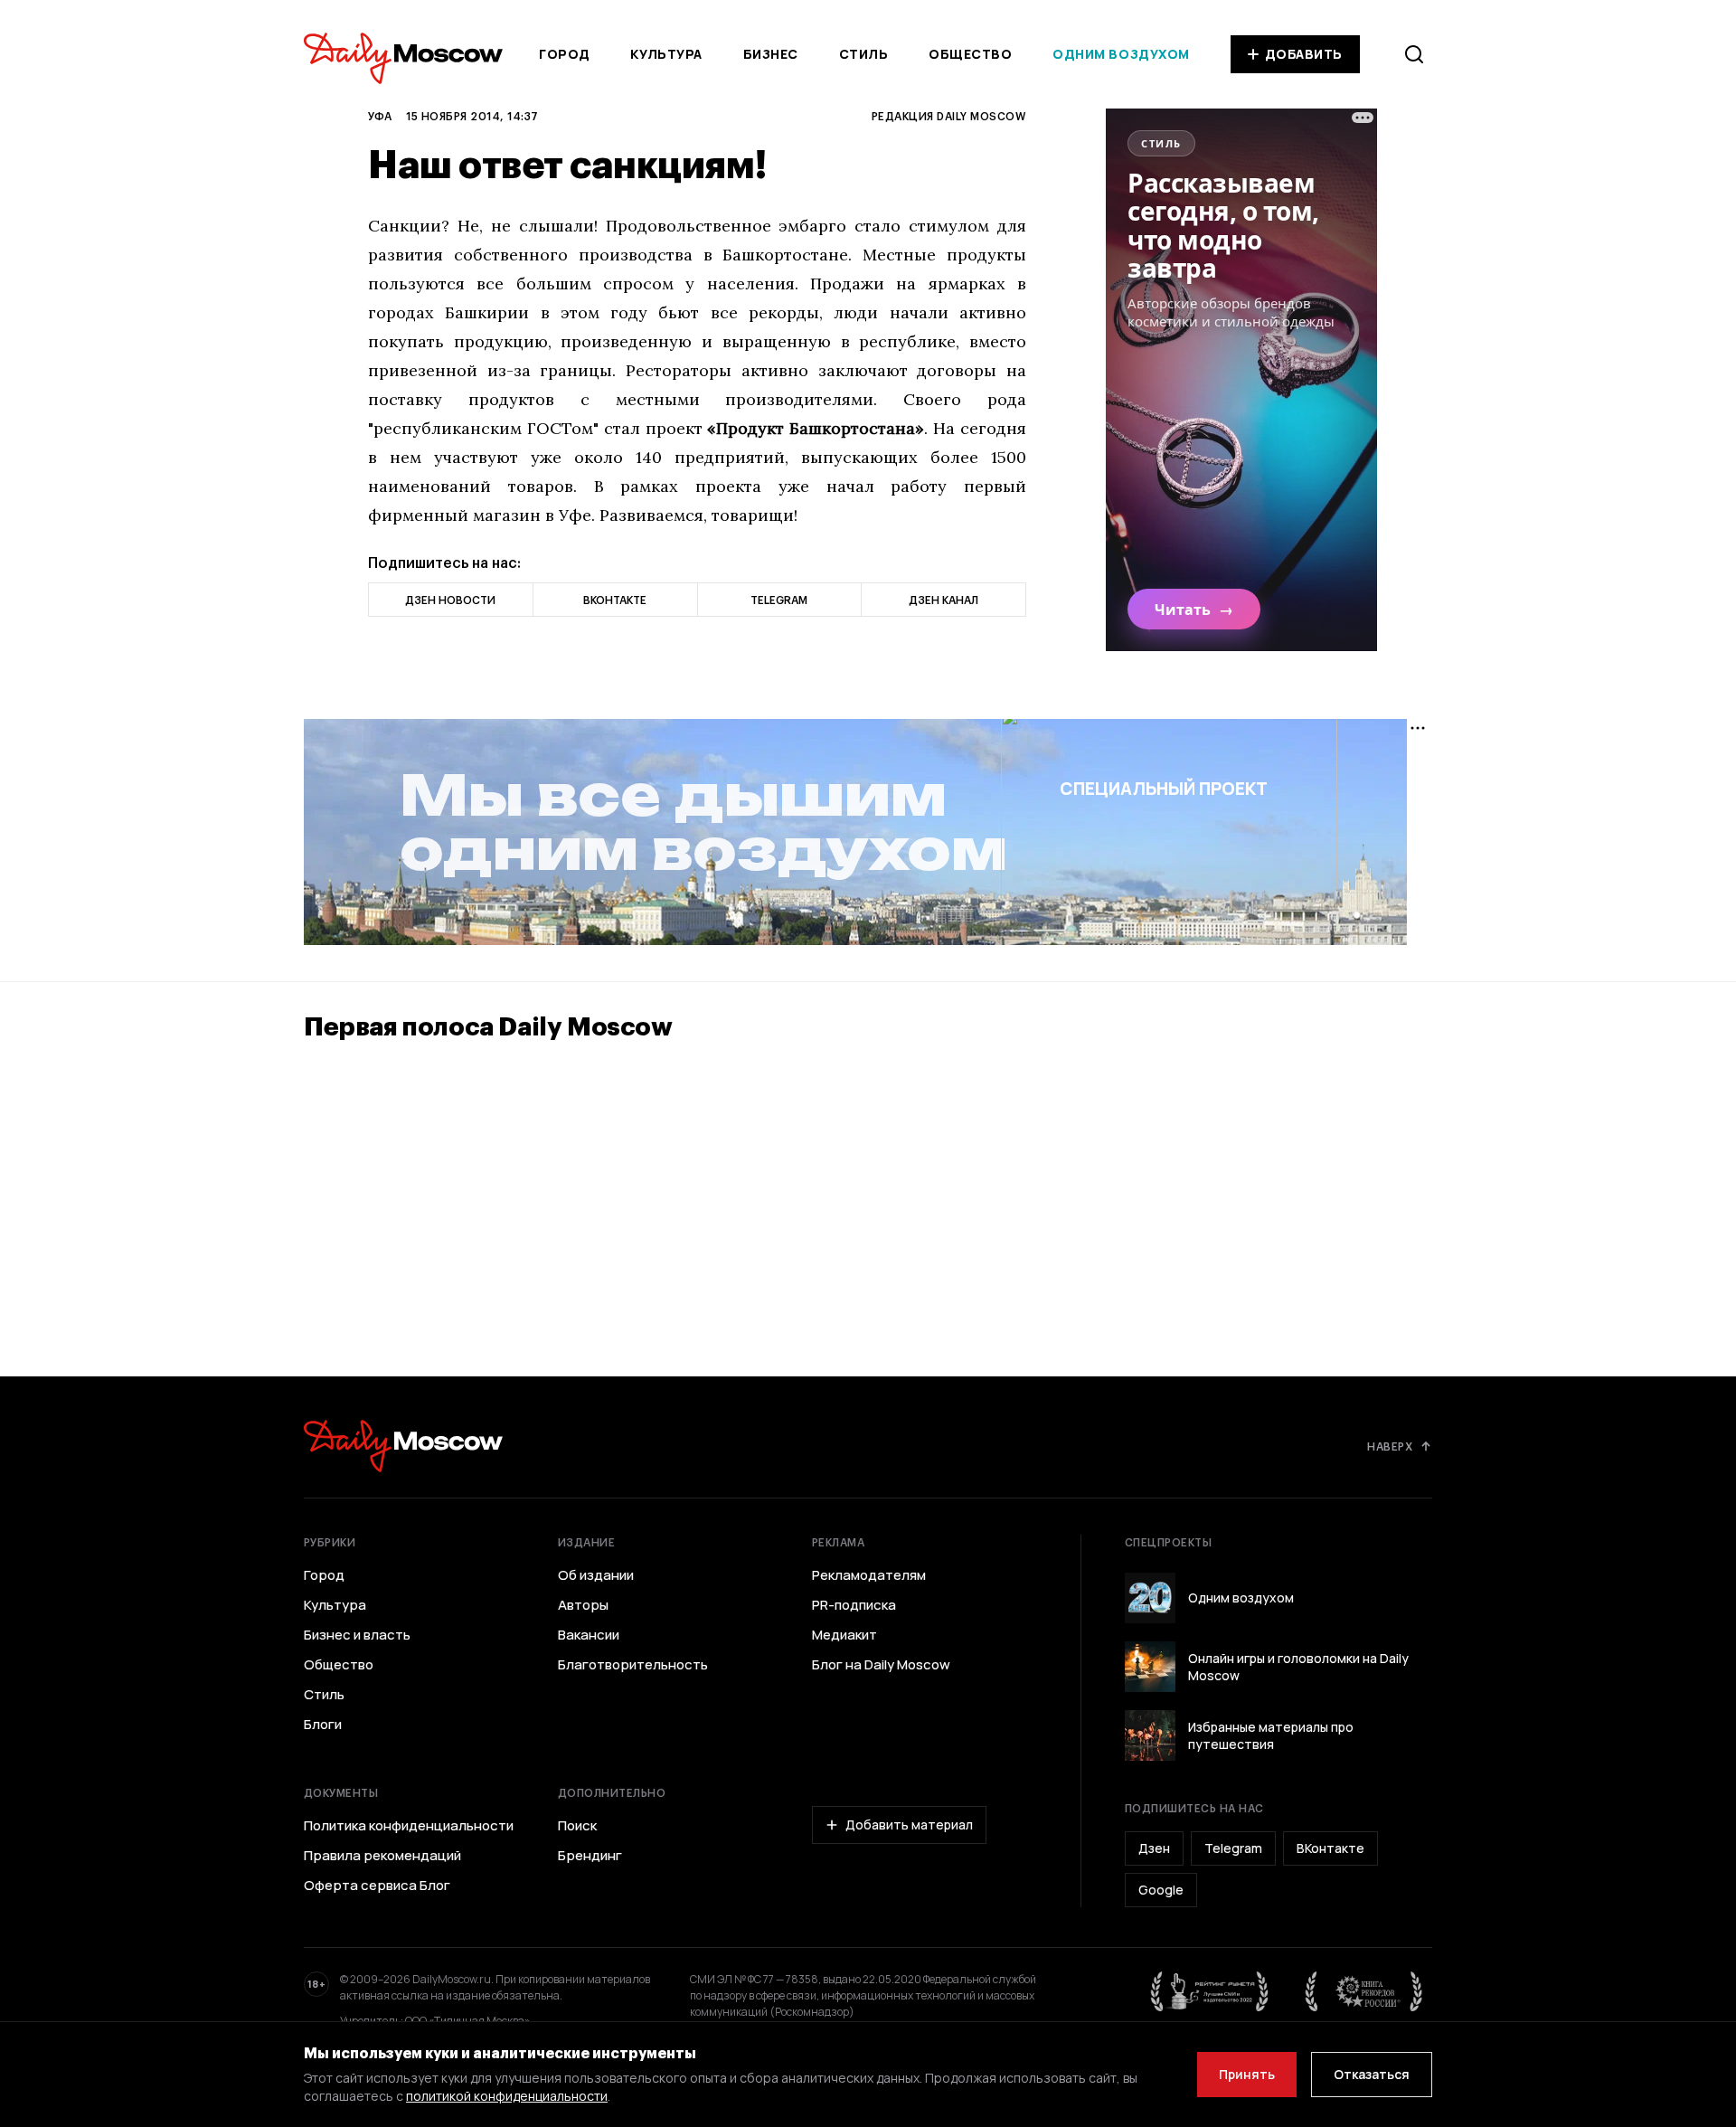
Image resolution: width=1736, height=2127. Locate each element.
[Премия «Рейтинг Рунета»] (1210, 1991)
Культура (666, 54)
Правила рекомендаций (382, 1856)
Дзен (1154, 1848)
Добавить (1304, 54)
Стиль (864, 54)
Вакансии (589, 1635)
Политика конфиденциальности (409, 1826)
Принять (1247, 2074)
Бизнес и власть (357, 1635)
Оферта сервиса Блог (377, 1886)
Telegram (1233, 1848)
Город (565, 54)
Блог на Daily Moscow (881, 1665)
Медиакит (844, 1635)
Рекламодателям (869, 1575)
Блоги (323, 1725)
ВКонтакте (1330, 1848)
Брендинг (590, 1856)
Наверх (1390, 1446)
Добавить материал (909, 1824)
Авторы (583, 1605)
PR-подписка (854, 1605)
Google (1161, 1890)
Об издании (596, 1575)
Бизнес (771, 54)
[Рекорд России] (1364, 1991)
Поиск (577, 1826)
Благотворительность (633, 1665)
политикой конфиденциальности (507, 2096)
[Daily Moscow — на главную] (403, 1446)
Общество (970, 54)
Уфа (380, 116)
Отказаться (1372, 2074)
